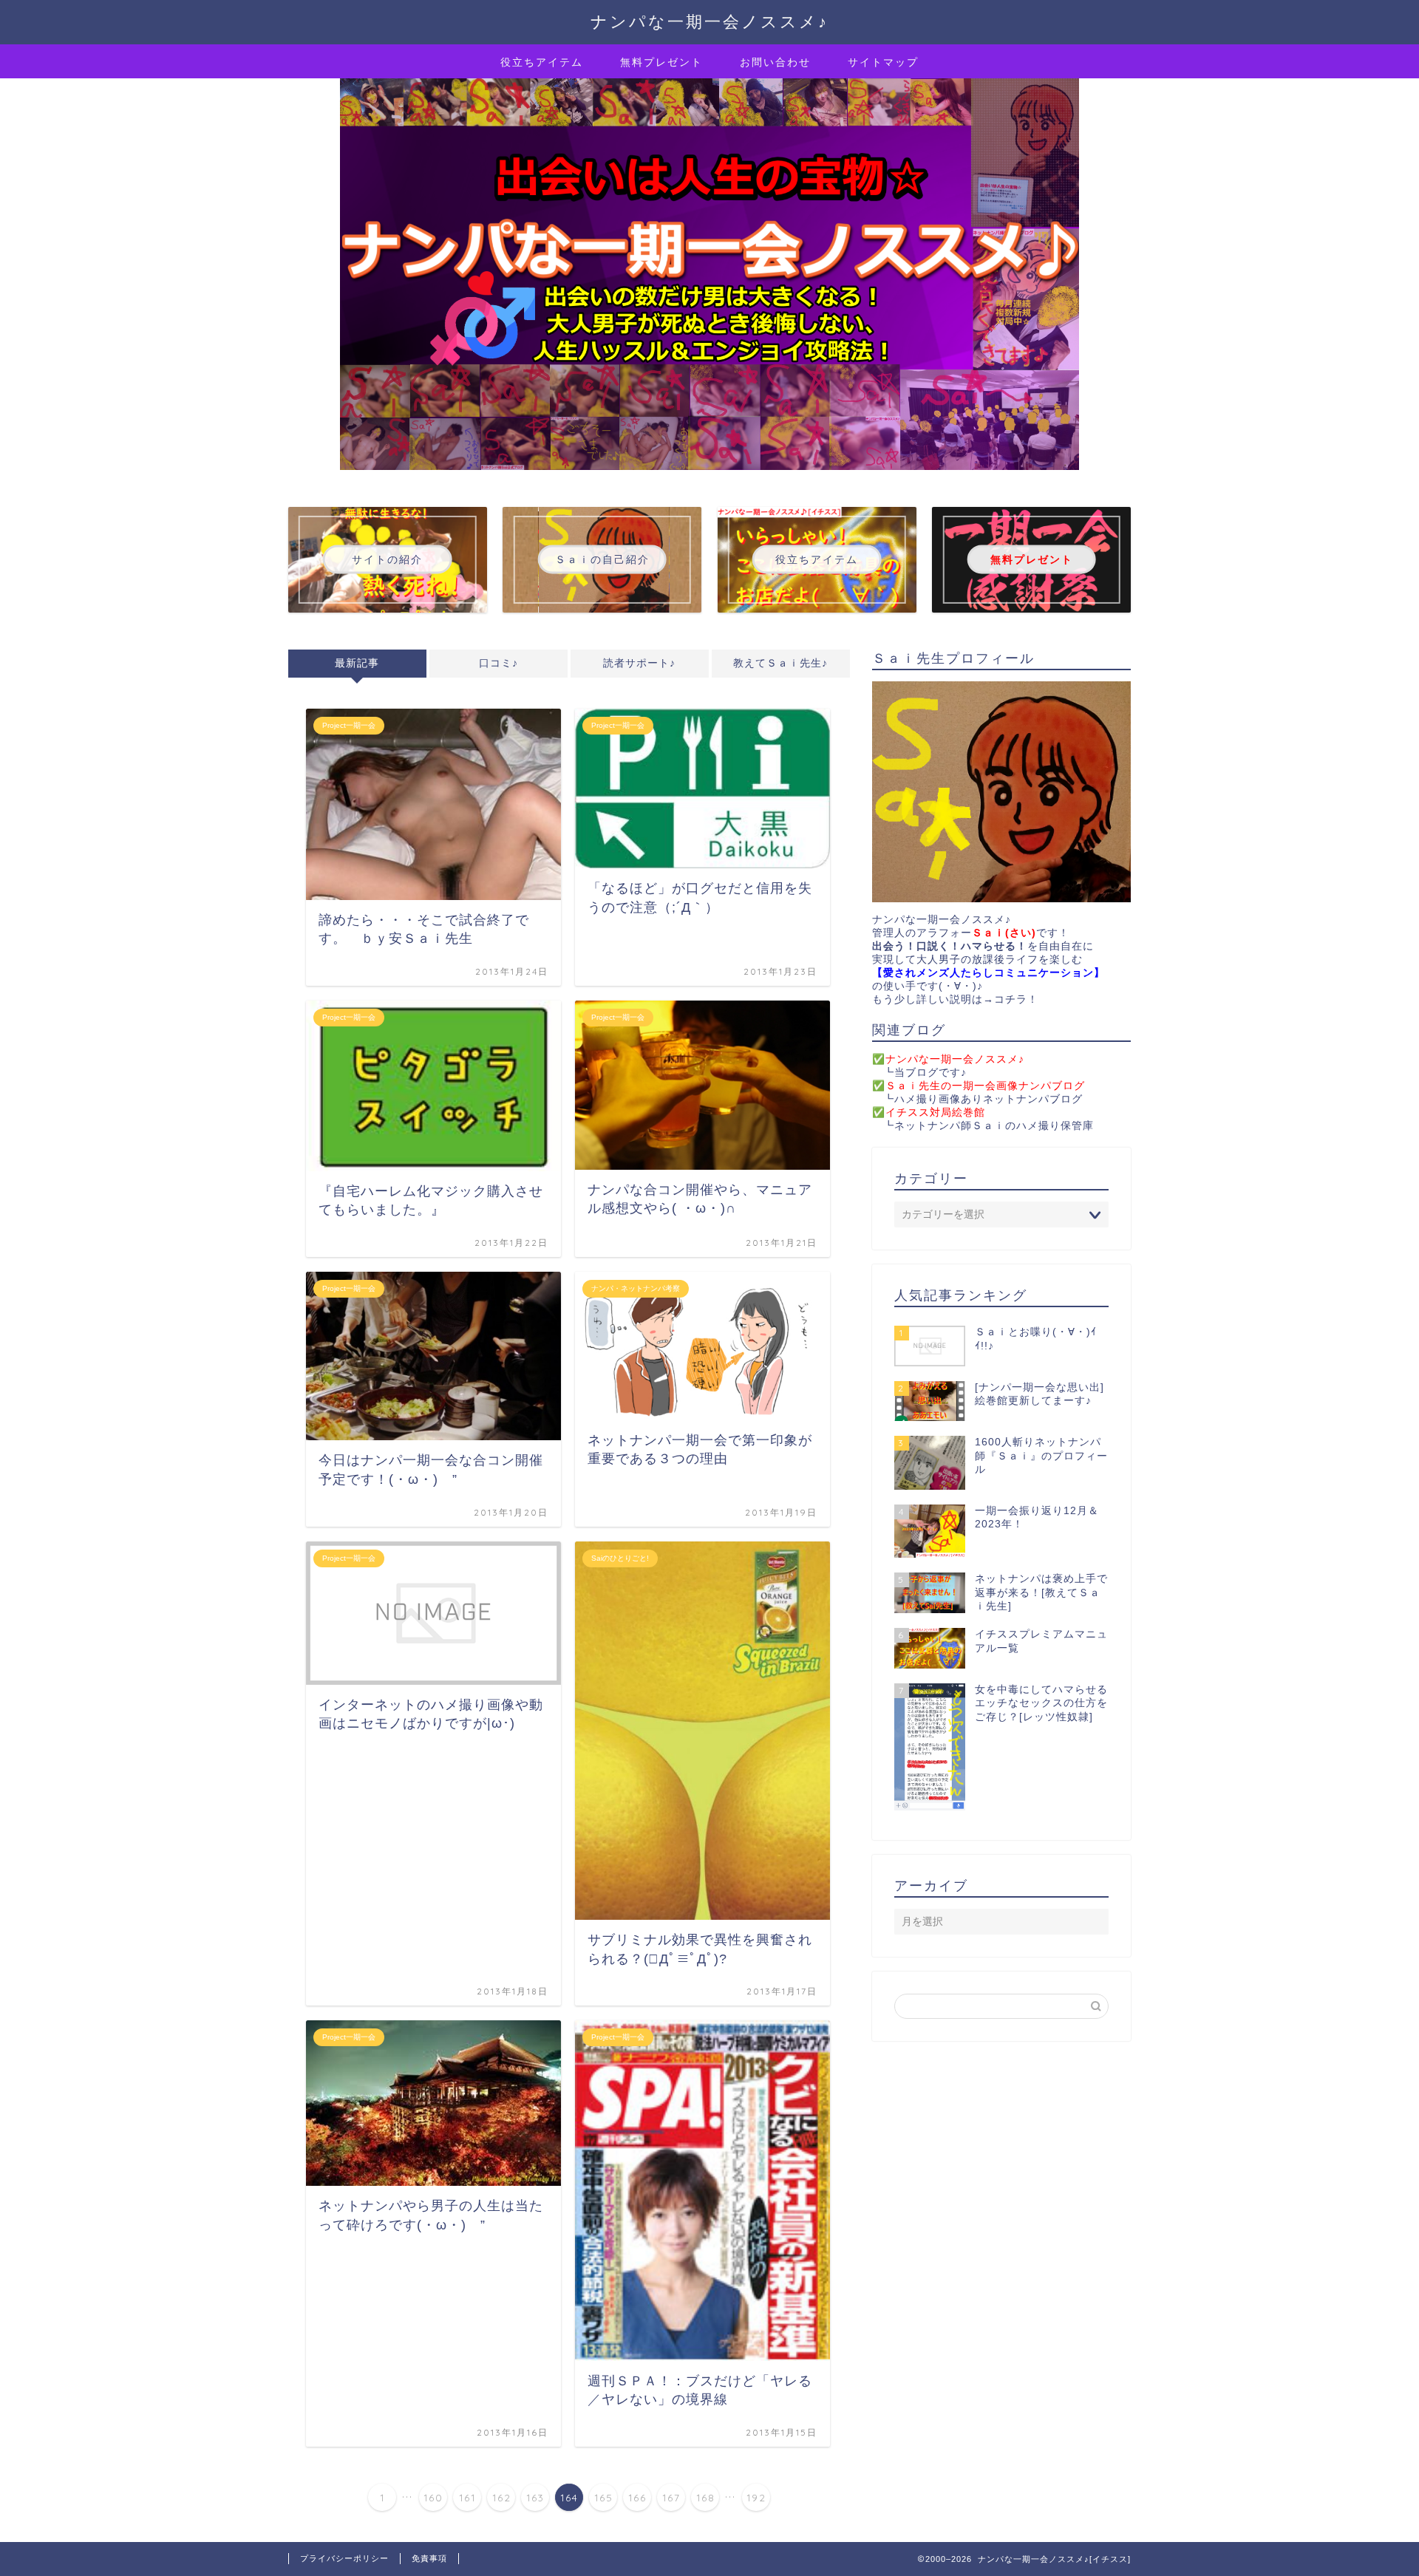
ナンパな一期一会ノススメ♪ (709, 21)
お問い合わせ (775, 62)
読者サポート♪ (639, 663)
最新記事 (357, 663)
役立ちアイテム (542, 62)
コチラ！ (1016, 999)
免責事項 (429, 2558)
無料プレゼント (661, 62)
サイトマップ (883, 62)
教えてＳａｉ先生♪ (780, 663)
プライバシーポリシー (344, 2558)
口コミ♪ (498, 663)
